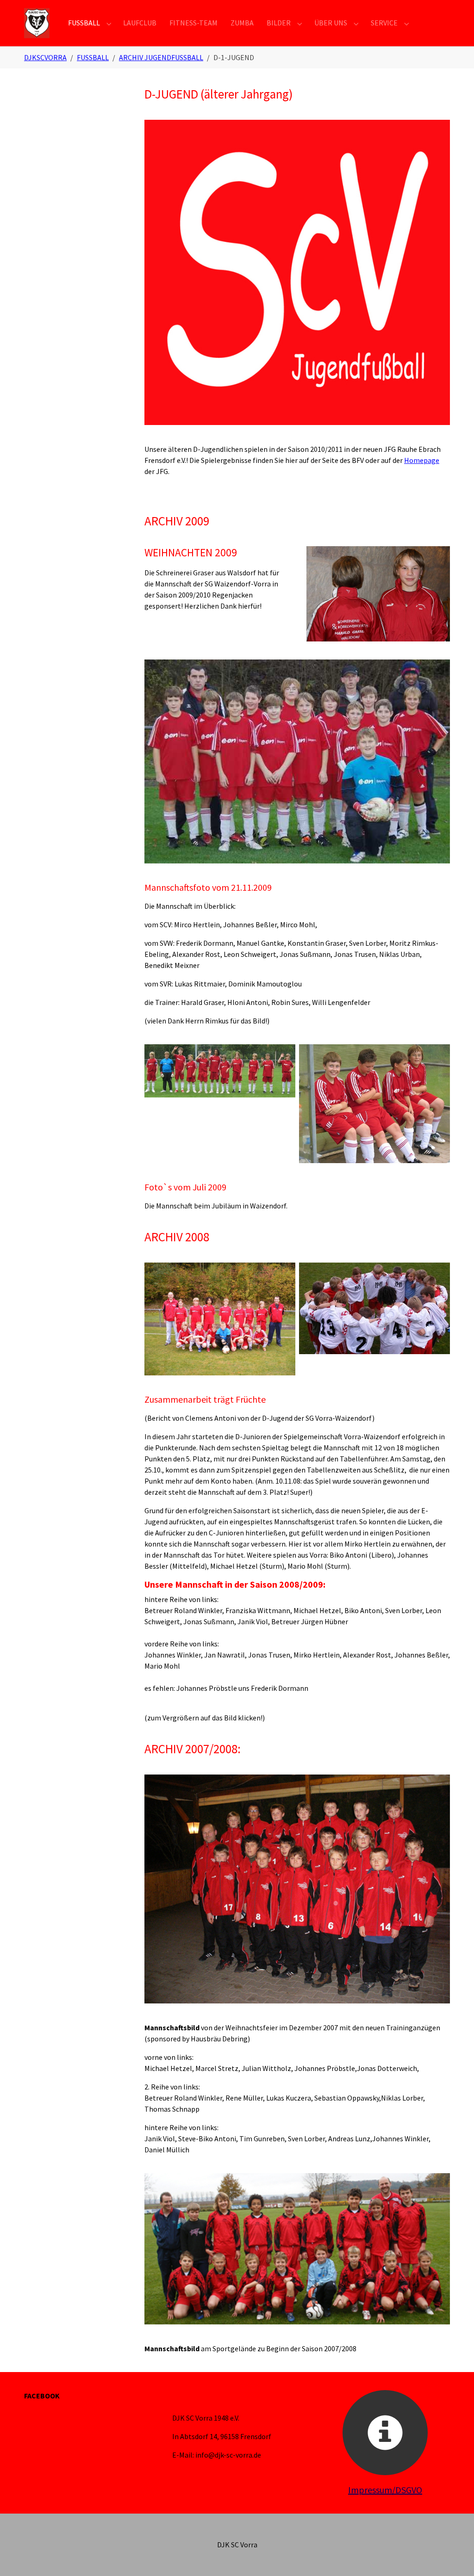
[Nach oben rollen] (454, 2556)
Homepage (422, 460)
